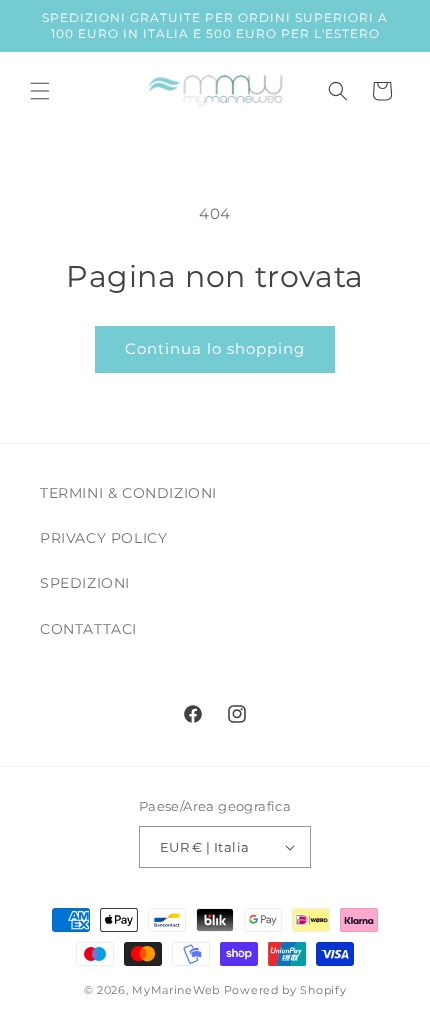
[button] (40, 91)
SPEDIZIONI (85, 583)
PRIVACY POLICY (103, 538)
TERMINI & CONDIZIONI (128, 493)
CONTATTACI (88, 629)
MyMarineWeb (176, 990)
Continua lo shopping (215, 348)
